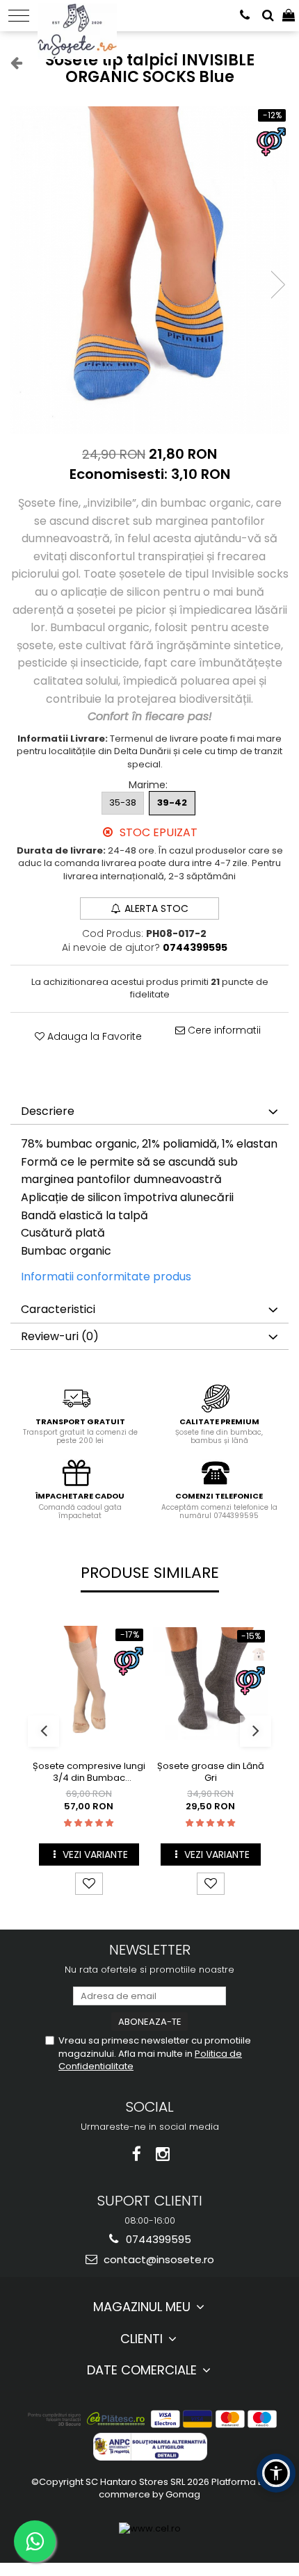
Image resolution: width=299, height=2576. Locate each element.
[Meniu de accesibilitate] (276, 2473)
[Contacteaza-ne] (245, 16)
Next (277, 285)
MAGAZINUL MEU (144, 2307)
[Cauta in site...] (268, 16)
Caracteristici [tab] (58, 1309)
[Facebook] (137, 2154)
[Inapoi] (10, 63)
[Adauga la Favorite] (89, 1884)
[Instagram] (163, 2154)
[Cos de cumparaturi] (289, 16)
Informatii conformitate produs (106, 1277)
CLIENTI (143, 2339)
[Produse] (19, 16)
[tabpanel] (149, 270)
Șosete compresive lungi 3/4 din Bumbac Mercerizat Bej (89, 1772)
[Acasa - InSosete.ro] (81, 14)
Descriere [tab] (48, 1111)
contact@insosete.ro (157, 2259)
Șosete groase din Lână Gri (211, 1772)
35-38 (123, 802)
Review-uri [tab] (60, 1336)
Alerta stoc (156, 908)
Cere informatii (223, 1030)
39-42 (172, 802)
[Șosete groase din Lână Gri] (210, 1684)
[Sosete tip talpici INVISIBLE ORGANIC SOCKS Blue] (149, 270)
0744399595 (157, 2239)
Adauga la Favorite (93, 1036)
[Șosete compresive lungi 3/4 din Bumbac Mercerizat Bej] (89, 1683)
